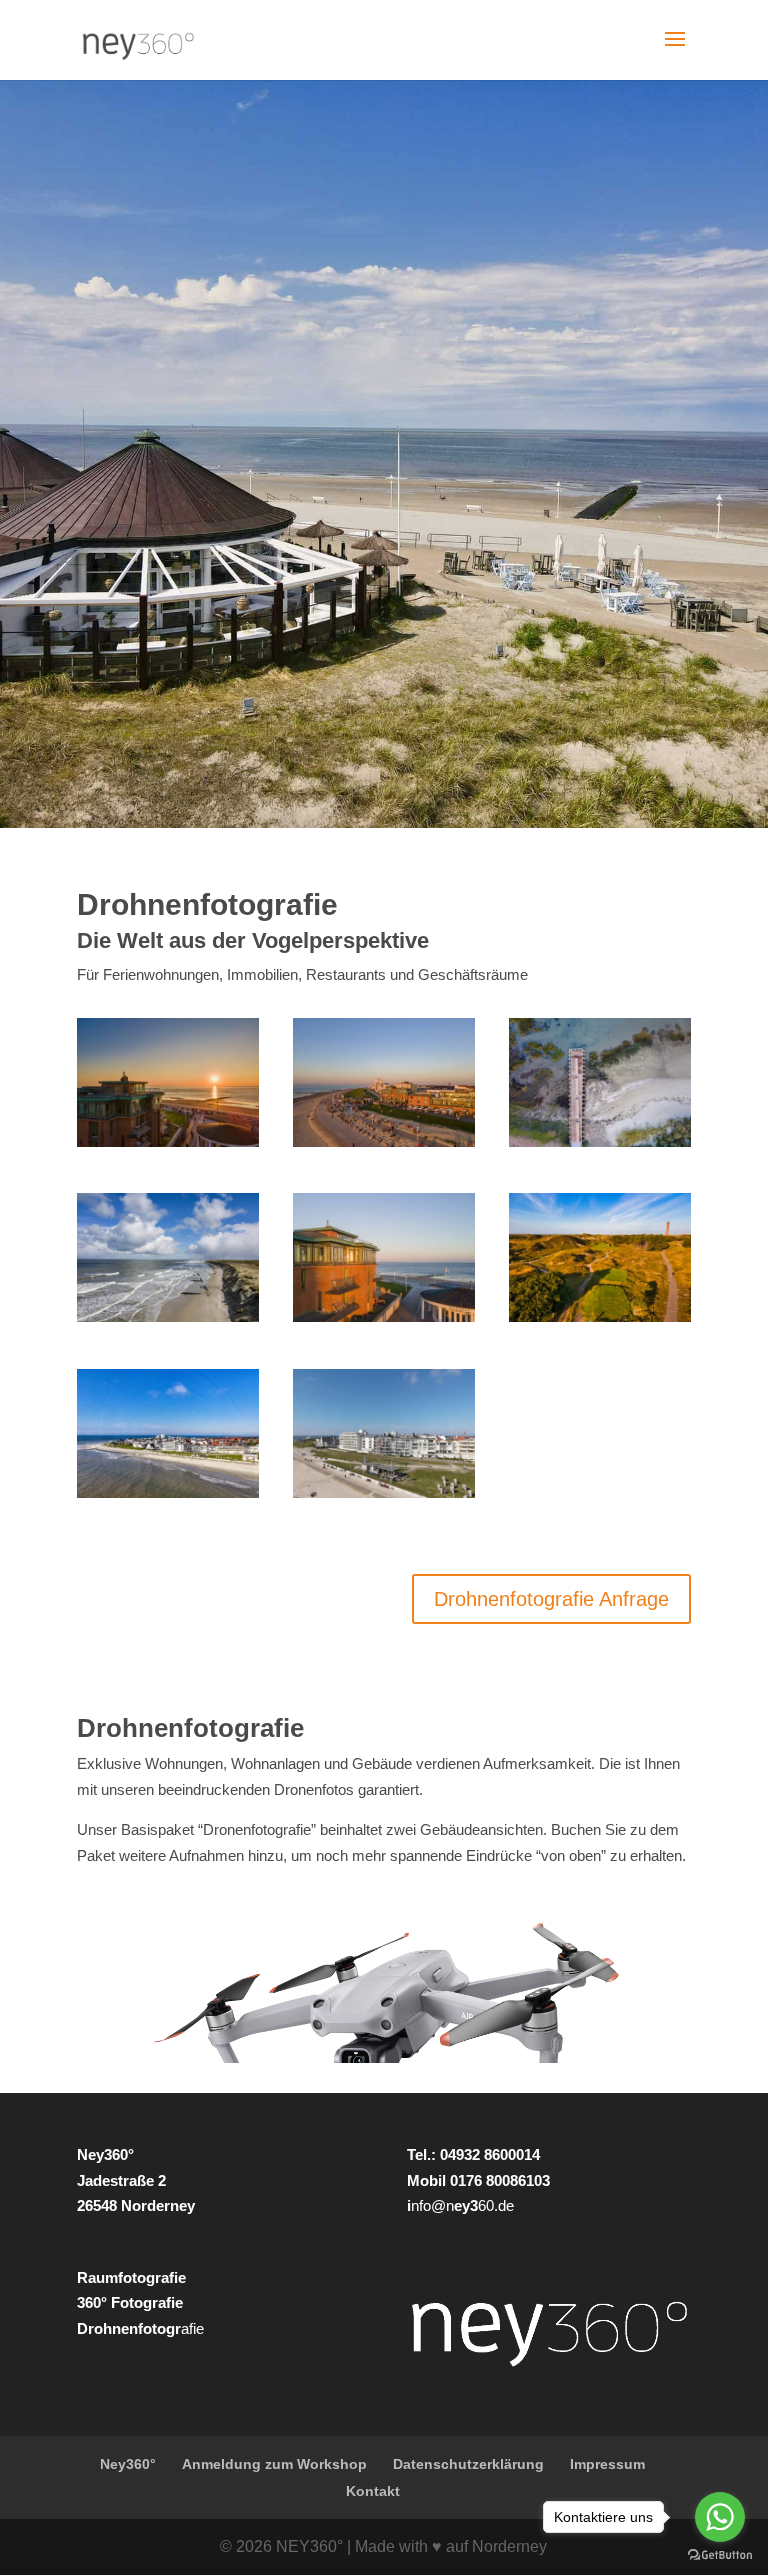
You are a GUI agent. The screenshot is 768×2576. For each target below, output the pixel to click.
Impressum (607, 2464)
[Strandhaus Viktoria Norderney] (384, 1497)
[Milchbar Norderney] (384, 1146)
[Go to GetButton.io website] (720, 2555)
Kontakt (373, 2491)
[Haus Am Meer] (168, 1146)
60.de (496, 2205)
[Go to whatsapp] (720, 2517)
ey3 (466, 2205)
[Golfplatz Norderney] (600, 1321)
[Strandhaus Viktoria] (168, 1497)
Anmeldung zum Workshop (274, 2464)
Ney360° (128, 2464)
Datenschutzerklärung (468, 2464)
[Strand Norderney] (168, 1321)
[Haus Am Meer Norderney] (384, 1321)
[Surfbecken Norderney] (600, 1146)
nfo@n (432, 2205)
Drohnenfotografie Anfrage (551, 1599)
